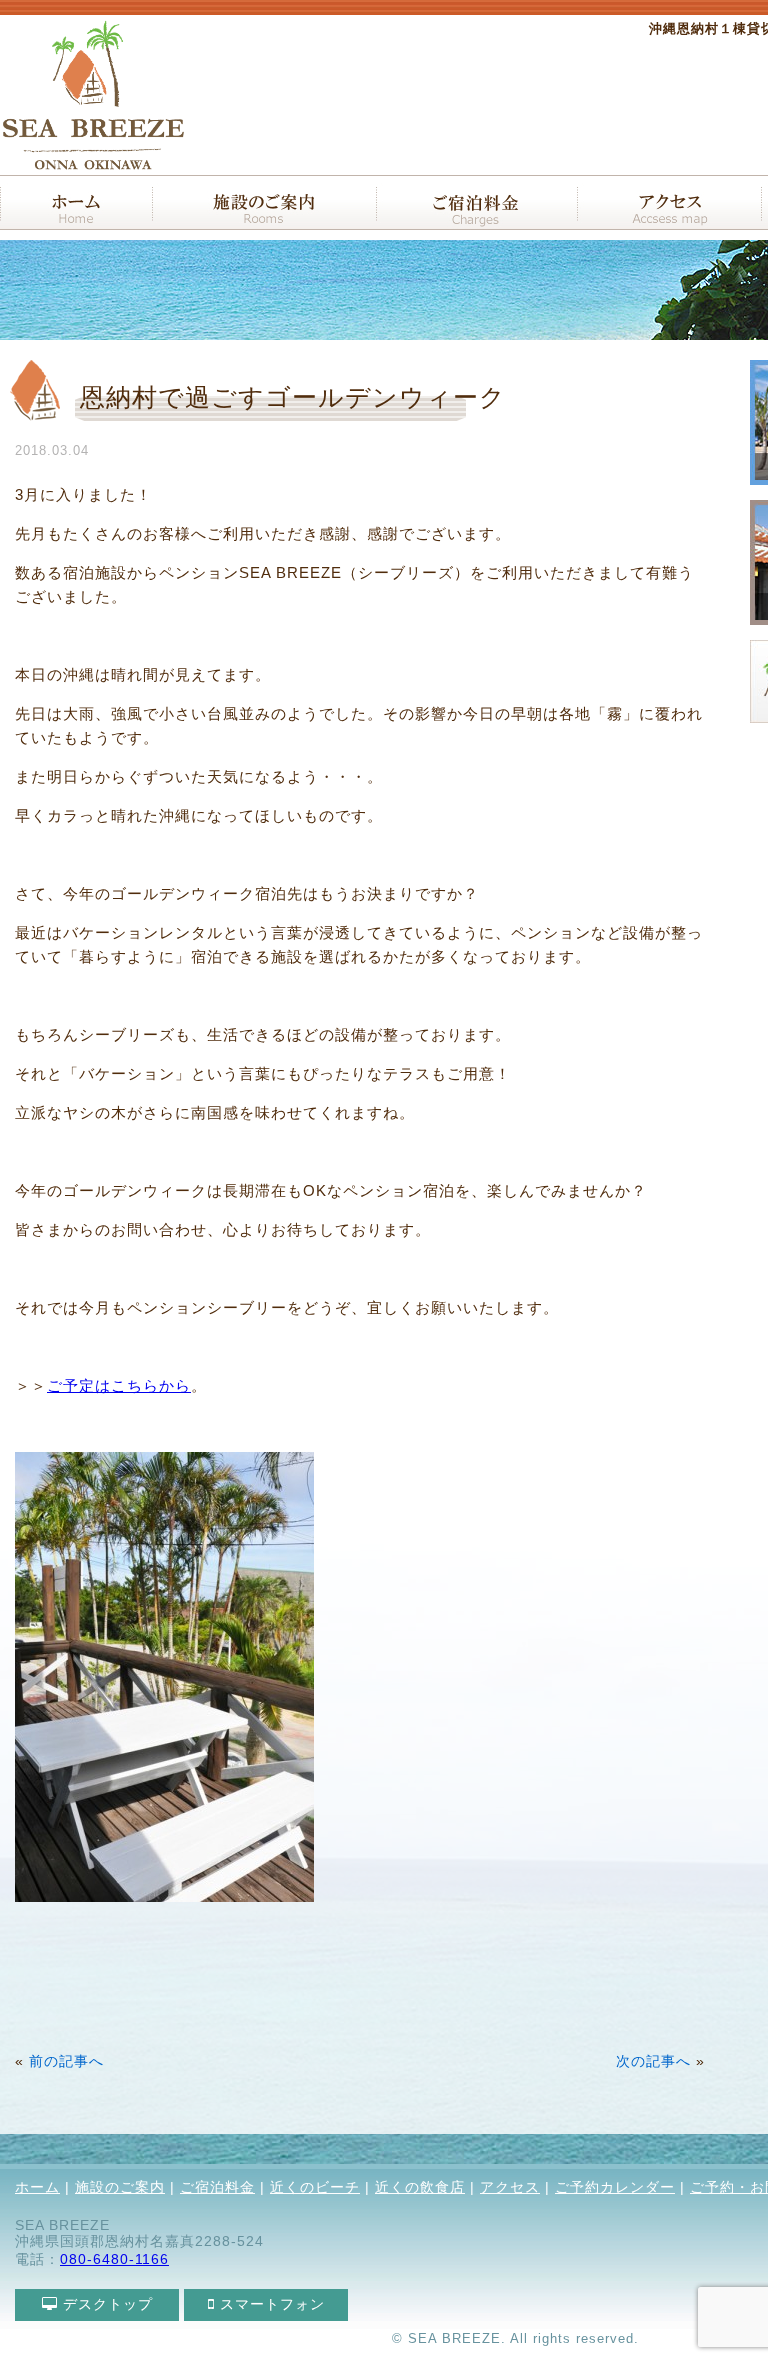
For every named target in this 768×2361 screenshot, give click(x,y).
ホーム (37, 2187)
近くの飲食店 (420, 2187)
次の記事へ (653, 2061)
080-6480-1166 (114, 2259)
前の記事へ (66, 2061)
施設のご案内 (120, 2187)
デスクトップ (105, 2304)
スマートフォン (270, 2304)
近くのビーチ (315, 2187)
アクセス (510, 2187)
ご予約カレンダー (615, 2187)
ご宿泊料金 (217, 2187)
